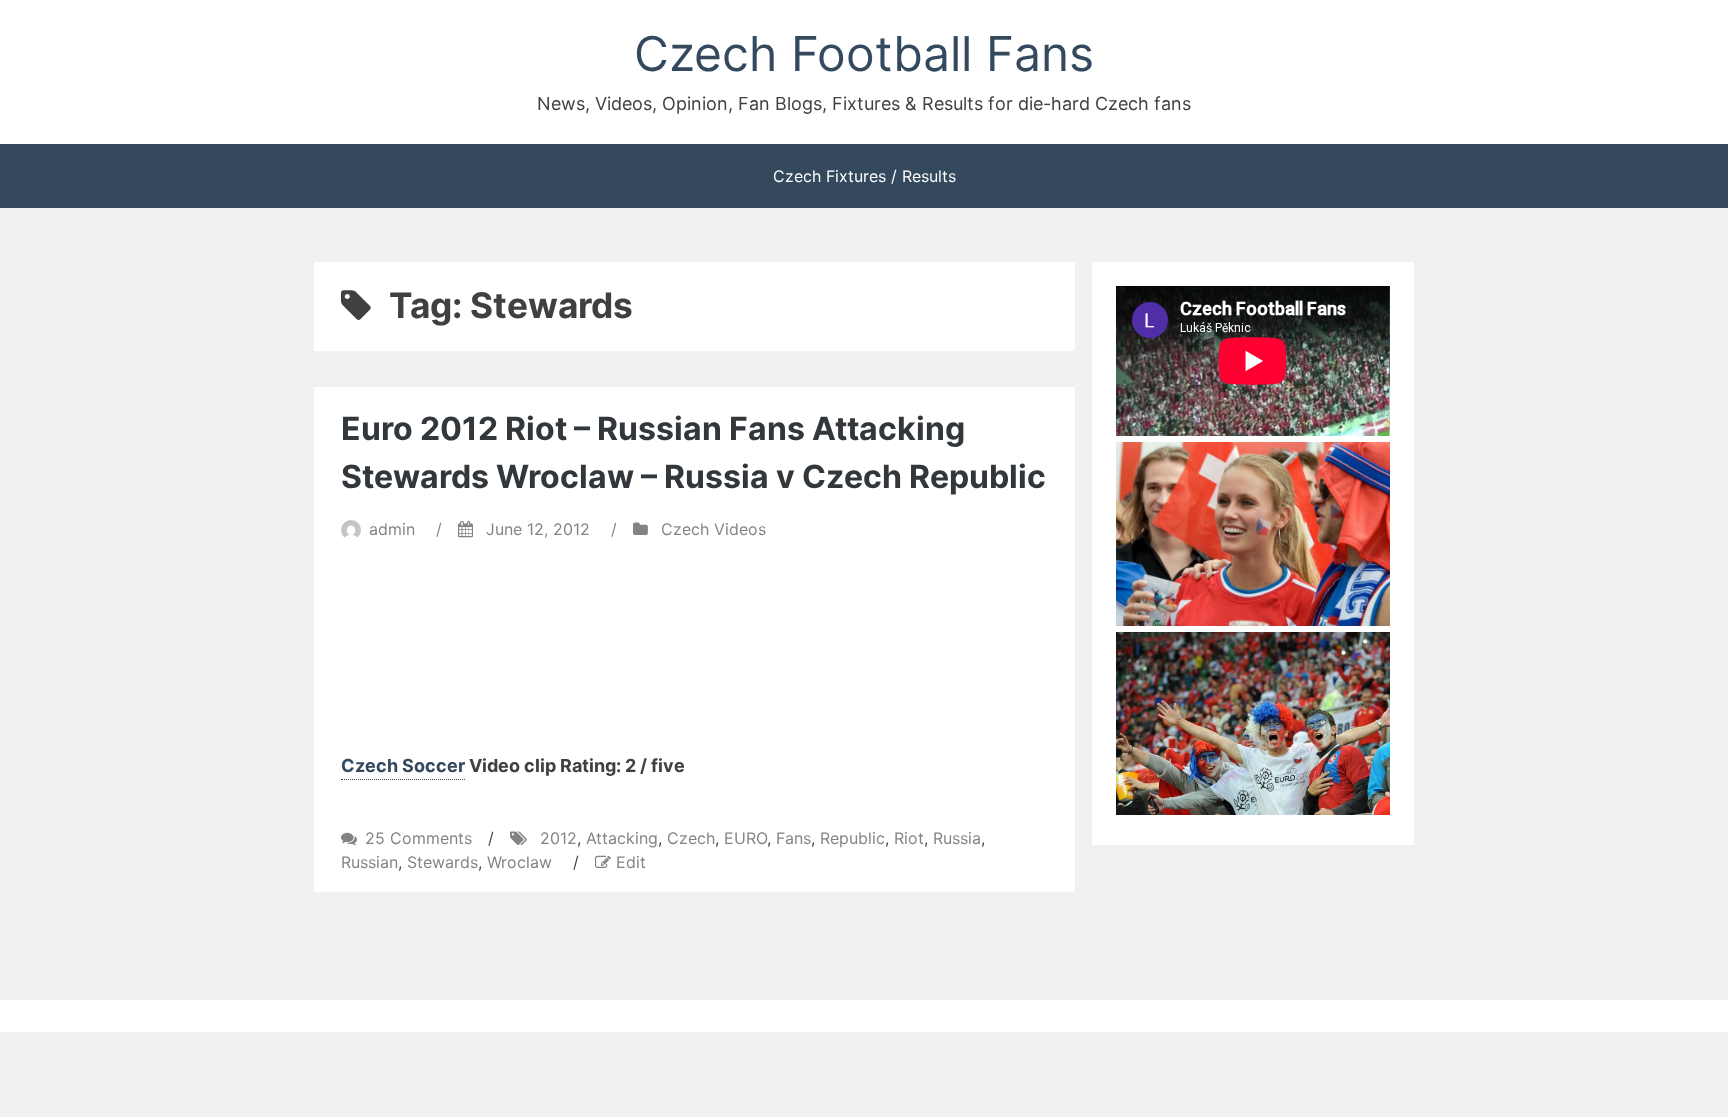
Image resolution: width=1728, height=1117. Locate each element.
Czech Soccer (403, 765)
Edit (631, 862)
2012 (558, 838)
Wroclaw (519, 862)
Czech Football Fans (864, 53)
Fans (793, 838)
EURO (745, 838)
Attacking (622, 838)
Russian (369, 862)
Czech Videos (713, 529)
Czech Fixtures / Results (864, 176)
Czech (691, 838)
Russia (957, 838)
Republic (852, 838)
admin (392, 529)
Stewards (442, 862)
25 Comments (418, 838)
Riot (909, 838)
